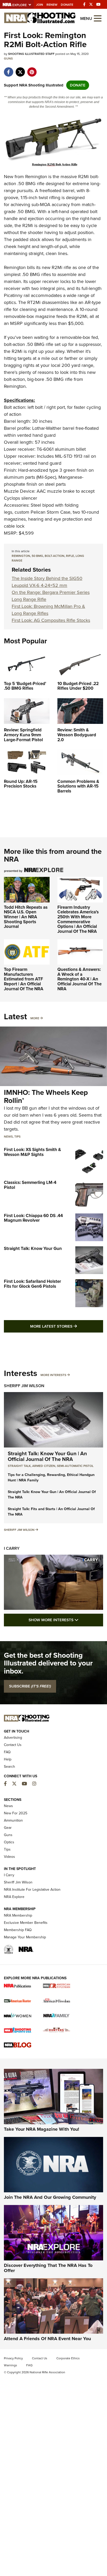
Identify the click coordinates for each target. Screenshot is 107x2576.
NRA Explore (14, 1897)
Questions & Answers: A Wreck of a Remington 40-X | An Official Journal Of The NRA (79, 979)
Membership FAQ (18, 1930)
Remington (36, 177)
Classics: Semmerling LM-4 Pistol (30, 1185)
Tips (17, 1137)
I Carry (12, 1548)
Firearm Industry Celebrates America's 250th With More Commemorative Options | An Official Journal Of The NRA (78, 919)
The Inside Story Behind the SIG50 (47, 578)
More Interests (53, 1375)
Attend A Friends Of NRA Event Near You (47, 2339)
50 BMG (37, 556)
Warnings (11, 2365)
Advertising (13, 1738)
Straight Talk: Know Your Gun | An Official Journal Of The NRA (47, 1456)
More (35, 1018)
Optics (9, 1842)
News (8, 1137)
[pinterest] (32, 69)
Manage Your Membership (25, 1937)
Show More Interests (66, 1620)
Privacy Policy (13, 2358)
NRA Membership (18, 1915)
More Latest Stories (67, 1326)
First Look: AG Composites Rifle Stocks (51, 620)
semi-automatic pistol (75, 1466)
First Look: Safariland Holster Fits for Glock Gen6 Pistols (32, 1284)
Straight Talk (19, 1466)
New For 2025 (16, 1813)
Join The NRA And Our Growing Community (50, 2197)
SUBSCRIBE (30, 1686)
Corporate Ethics (68, 2358)
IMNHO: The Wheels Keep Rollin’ (46, 1096)
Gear (8, 1828)
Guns (8, 59)
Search (9, 1767)
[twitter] (20, 69)
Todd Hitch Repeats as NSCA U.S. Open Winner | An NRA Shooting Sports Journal (26, 917)
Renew (52, 5)
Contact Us (13, 1745)
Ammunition (13, 1820)
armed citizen (44, 1466)
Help (8, 1759)
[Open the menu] (98, 18)
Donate (67, 5)
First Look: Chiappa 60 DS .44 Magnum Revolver (33, 1218)
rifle (70, 556)
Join (40, 5)
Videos (9, 1857)
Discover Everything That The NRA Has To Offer (48, 2268)
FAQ (7, 1752)
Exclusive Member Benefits (26, 1923)
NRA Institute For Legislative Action (32, 1890)
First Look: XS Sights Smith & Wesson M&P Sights (32, 1152)
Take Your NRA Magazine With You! (42, 2129)
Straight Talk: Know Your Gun (33, 1249)
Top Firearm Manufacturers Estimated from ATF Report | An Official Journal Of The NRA (24, 979)
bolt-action (55, 556)
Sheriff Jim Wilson (24, 1386)
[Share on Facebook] (8, 69)
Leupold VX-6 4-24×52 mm (39, 585)
